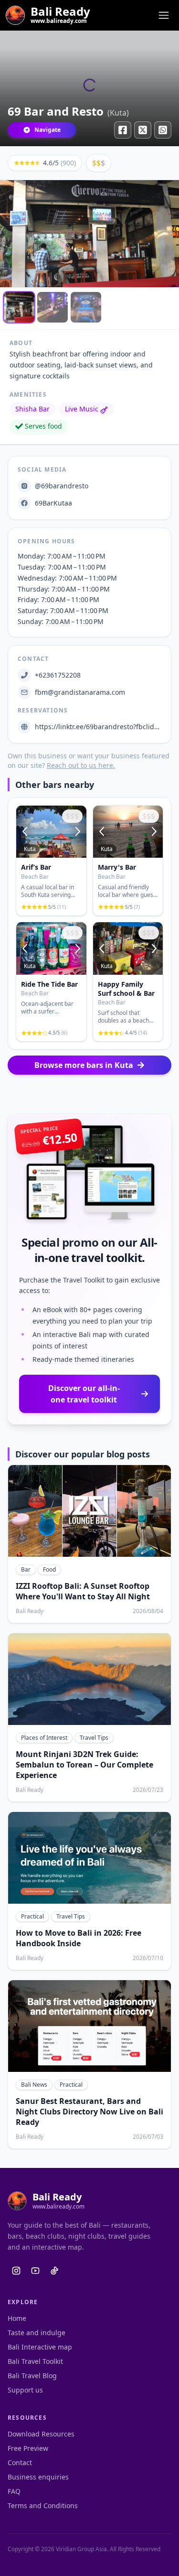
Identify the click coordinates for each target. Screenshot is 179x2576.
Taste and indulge (37, 2333)
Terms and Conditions (43, 2506)
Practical (32, 1916)
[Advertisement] (90, 1094)
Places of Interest (44, 1738)
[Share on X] (143, 130)
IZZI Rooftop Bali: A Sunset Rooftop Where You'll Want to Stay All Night (83, 1591)
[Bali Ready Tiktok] (54, 2271)
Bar (26, 1569)
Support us (25, 2390)
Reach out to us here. (81, 765)
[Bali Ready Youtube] (35, 2271)
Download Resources (41, 2434)
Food (49, 1569)
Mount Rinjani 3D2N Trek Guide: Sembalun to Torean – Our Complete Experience (84, 1765)
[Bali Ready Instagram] (16, 2271)
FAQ (14, 2491)
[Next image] (77, 832)
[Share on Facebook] (123, 130)
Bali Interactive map (40, 2347)
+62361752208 (58, 675)
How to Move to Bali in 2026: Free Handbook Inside (79, 1938)
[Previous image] (26, 832)
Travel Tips (94, 1738)
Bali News (34, 2085)
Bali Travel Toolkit (35, 2361)
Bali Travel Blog (32, 2376)
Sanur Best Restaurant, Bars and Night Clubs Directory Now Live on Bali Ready (89, 2112)
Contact (20, 2463)
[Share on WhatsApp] (163, 130)
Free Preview (28, 2448)
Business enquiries (38, 2477)
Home (17, 2318)
